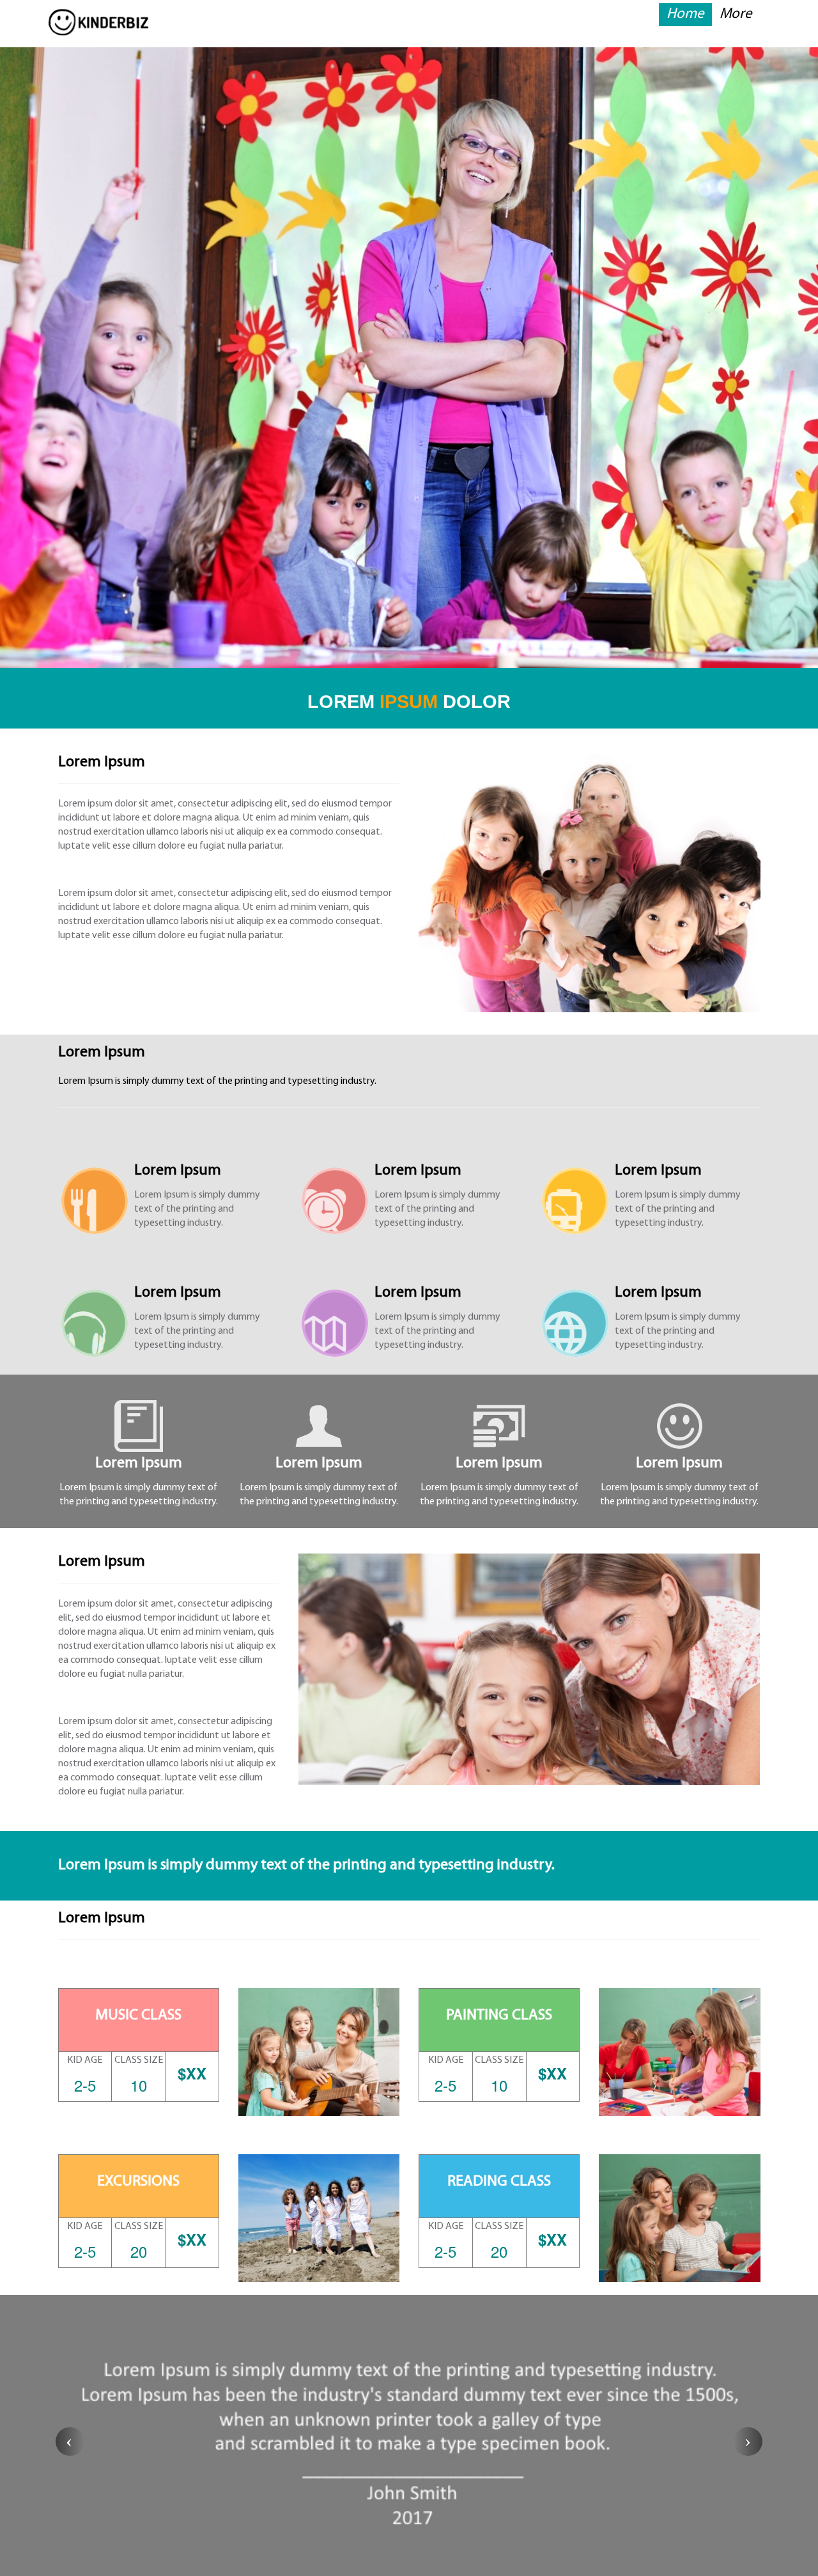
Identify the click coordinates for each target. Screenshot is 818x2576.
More (736, 14)
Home (685, 14)
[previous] (70, 2441)
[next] (748, 2441)
